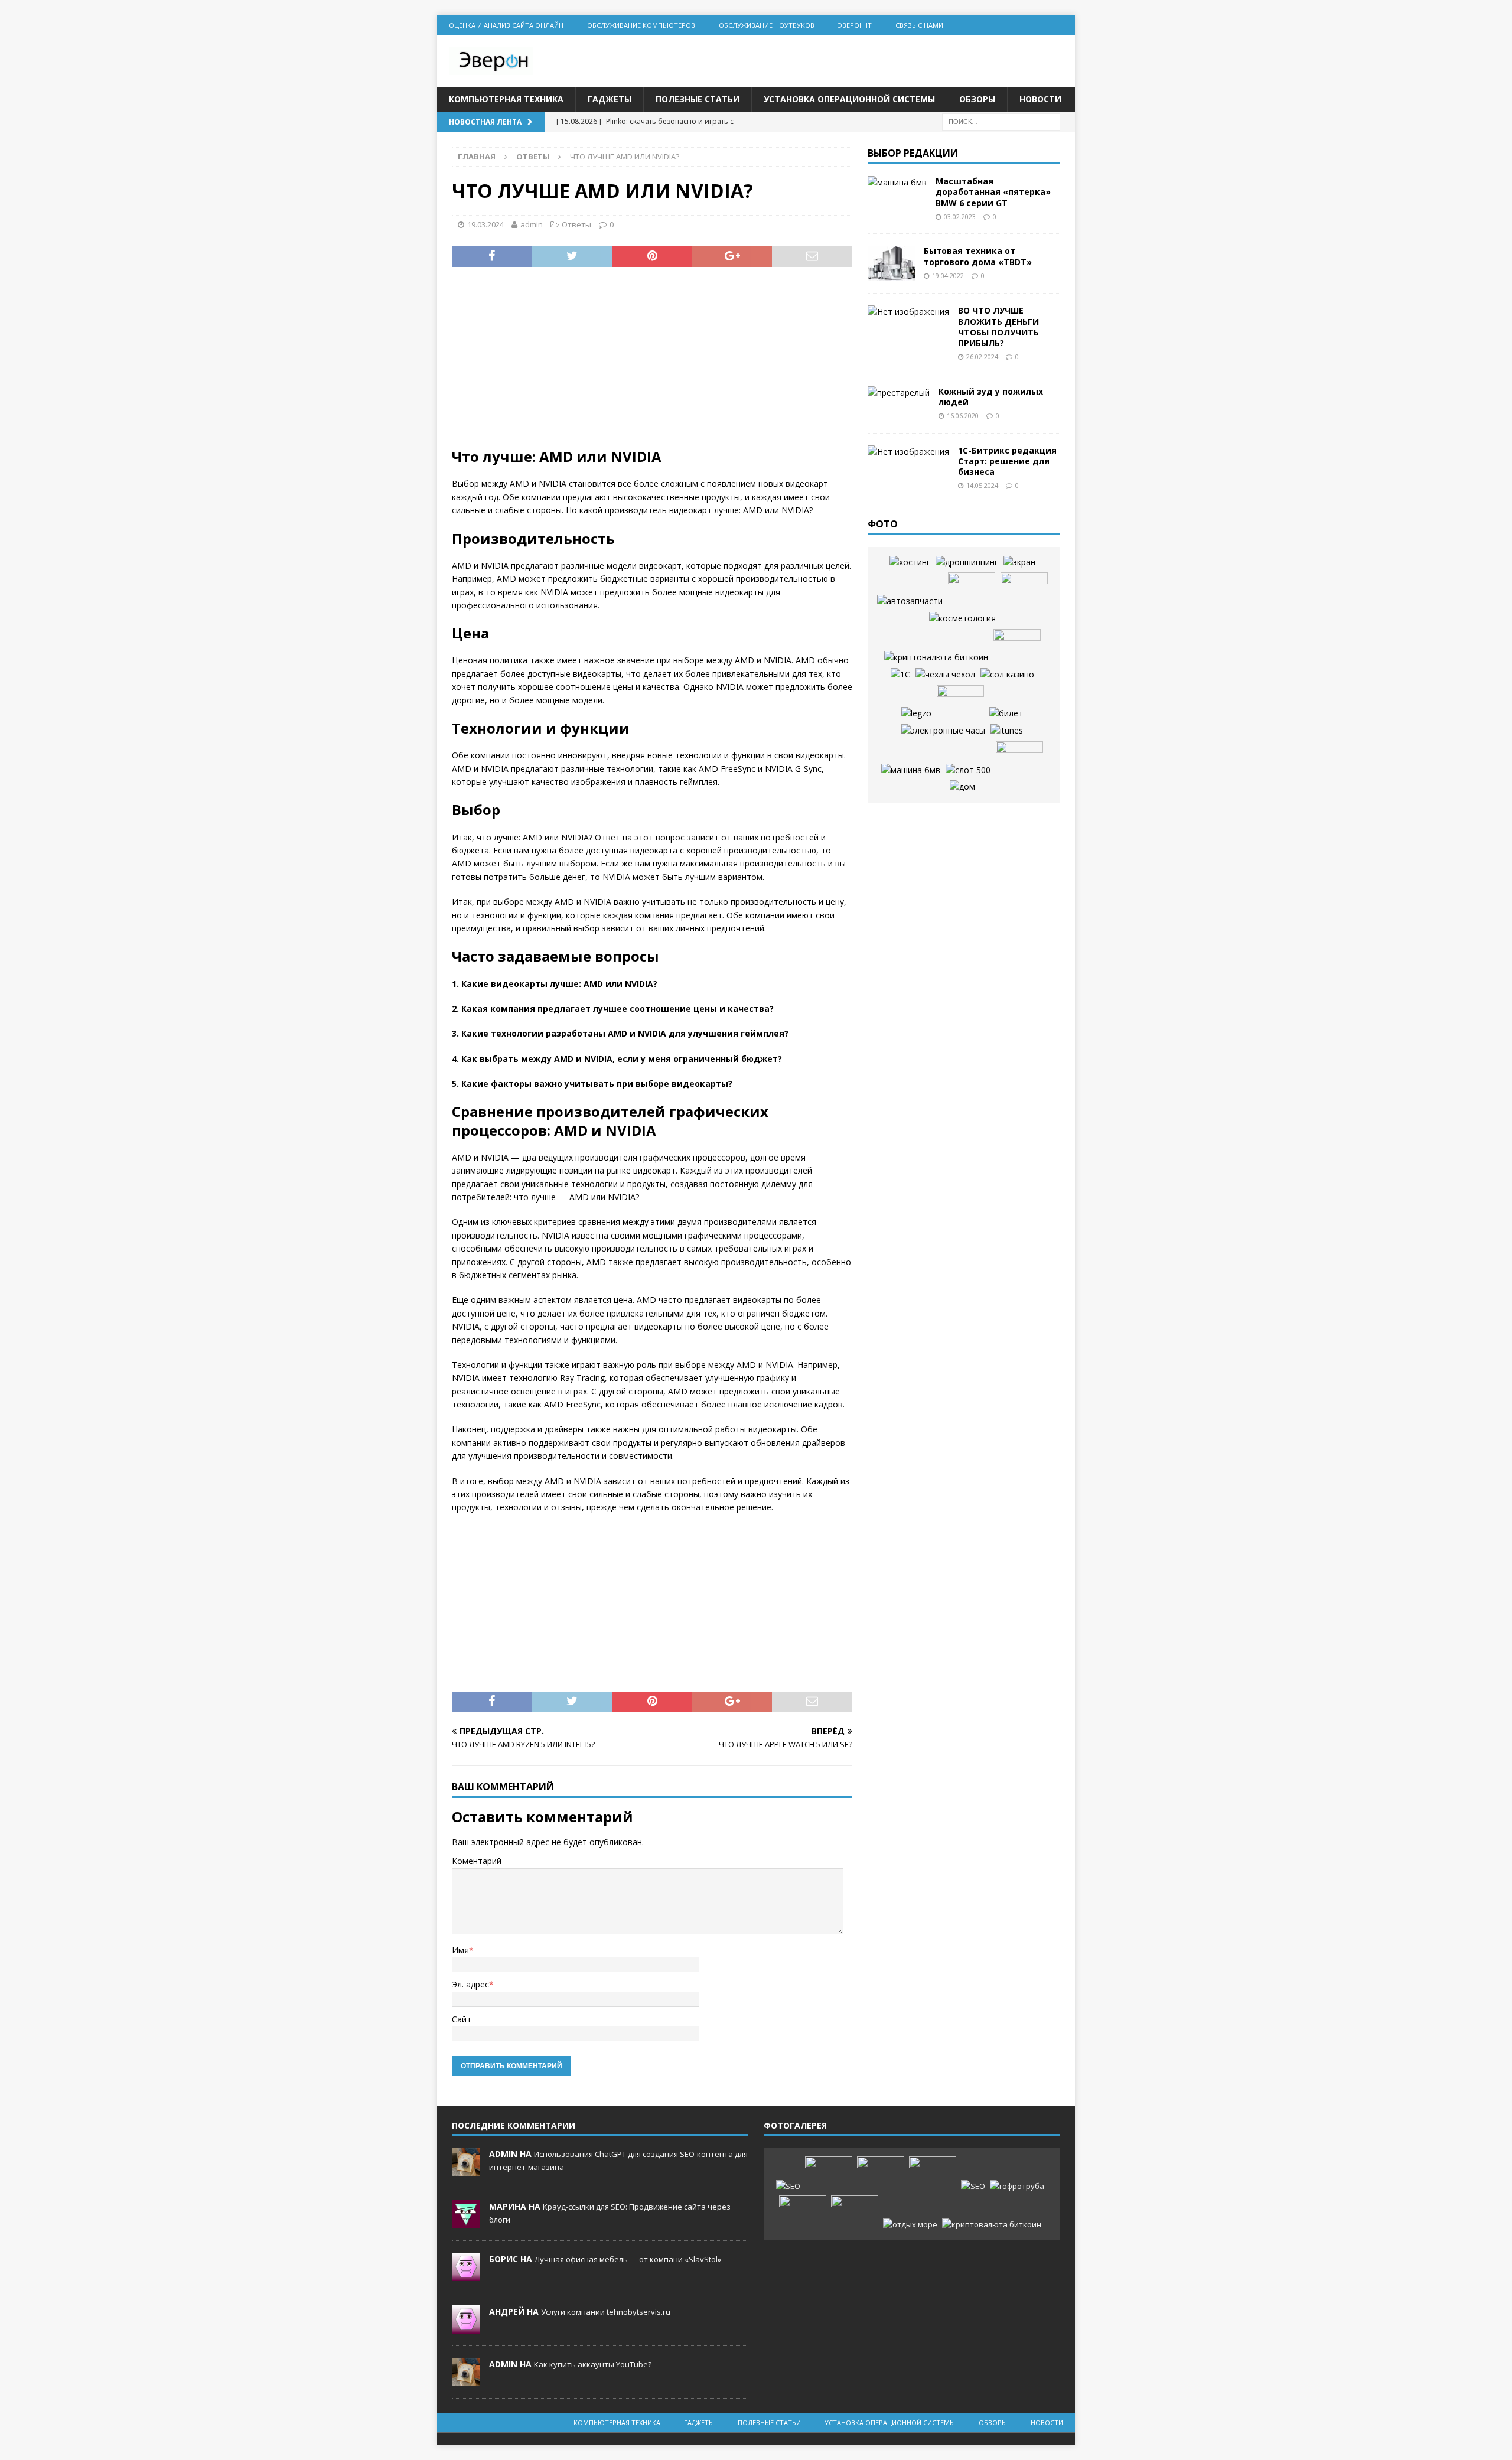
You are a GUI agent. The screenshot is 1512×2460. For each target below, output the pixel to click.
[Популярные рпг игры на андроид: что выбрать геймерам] (881, 2174)
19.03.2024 (485, 224)
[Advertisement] (652, 364)
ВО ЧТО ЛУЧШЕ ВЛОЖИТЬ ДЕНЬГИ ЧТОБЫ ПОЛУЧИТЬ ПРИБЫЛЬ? (998, 327)
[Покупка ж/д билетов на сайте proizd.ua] (1006, 713)
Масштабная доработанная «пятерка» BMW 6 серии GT (993, 192)
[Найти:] (1001, 121)
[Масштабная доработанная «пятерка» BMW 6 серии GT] (897, 183)
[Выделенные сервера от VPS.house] (910, 562)
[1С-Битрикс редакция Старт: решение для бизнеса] (908, 452)
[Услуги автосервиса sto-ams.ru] (910, 601)
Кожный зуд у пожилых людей (991, 397)
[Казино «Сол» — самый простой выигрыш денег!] (1007, 675)
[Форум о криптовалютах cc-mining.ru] (936, 657)
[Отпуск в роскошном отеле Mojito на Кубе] (910, 2225)
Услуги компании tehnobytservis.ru (606, 2312)
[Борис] (466, 2275)
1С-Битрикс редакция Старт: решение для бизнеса (1007, 461)
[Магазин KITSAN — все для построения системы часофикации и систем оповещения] (943, 731)
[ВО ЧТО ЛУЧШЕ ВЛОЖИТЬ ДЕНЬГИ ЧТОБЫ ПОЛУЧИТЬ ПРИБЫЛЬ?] (908, 312)
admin (532, 224)
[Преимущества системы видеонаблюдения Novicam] (933, 2174)
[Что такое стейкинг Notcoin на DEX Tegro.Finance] (992, 2225)
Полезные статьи (698, 99)
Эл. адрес (470, 1984)
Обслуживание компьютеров (641, 25)
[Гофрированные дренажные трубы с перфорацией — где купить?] (1017, 2186)
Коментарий (477, 1861)
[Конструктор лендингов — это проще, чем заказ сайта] (1019, 759)
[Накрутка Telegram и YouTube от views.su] (855, 2213)
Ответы (576, 224)
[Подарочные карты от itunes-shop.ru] (1007, 731)
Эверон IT (855, 25)
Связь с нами (919, 25)
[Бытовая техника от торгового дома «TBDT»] (891, 263)
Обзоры (977, 99)
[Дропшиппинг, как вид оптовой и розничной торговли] (967, 562)
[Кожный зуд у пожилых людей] (899, 393)
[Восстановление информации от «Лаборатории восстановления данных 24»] (1017, 647)
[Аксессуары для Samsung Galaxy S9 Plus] (945, 675)
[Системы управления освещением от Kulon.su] (960, 703)
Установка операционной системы (849, 99)
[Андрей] (466, 2328)
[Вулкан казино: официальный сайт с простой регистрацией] (968, 770)
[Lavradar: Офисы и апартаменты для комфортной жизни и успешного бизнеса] (829, 2174)
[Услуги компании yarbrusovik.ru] (962, 787)
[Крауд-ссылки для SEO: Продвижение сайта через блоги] (973, 2186)
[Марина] (466, 2223)
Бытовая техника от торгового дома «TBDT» (978, 256)
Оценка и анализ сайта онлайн (506, 25)
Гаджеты (610, 99)
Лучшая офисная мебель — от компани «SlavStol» (628, 2259)
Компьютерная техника (506, 99)
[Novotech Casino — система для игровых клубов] (916, 713)
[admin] (466, 2170)
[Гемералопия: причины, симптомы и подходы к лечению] (803, 2213)
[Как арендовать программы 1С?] (900, 675)
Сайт (462, 2019)
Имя (460, 1950)
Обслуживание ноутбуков (767, 25)
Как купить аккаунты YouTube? (593, 2364)
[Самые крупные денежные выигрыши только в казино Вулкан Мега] (1024, 590)
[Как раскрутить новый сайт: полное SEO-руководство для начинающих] (788, 2186)
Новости (1040, 99)
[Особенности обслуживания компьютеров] (972, 590)
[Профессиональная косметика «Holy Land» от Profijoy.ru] (962, 618)
